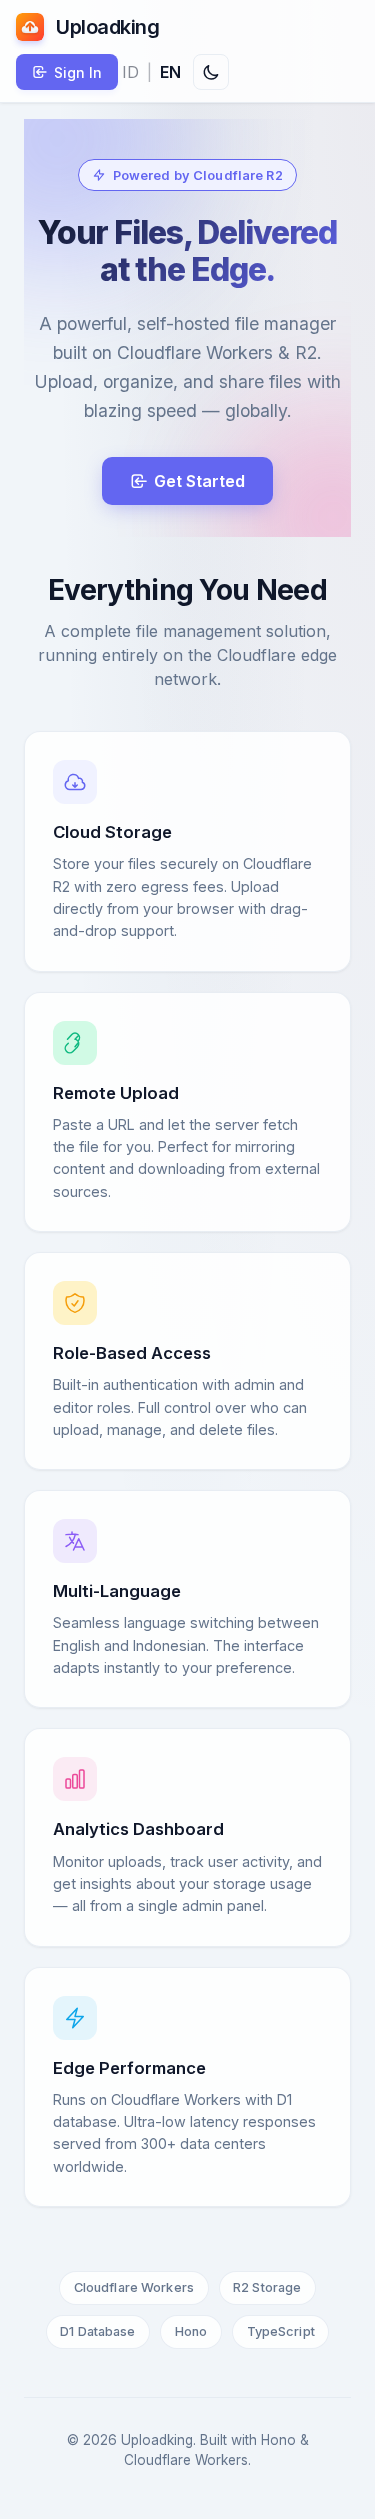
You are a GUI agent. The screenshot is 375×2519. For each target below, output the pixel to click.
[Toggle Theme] (211, 72)
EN (170, 72)
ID (130, 72)
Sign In (78, 72)
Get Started (199, 481)
